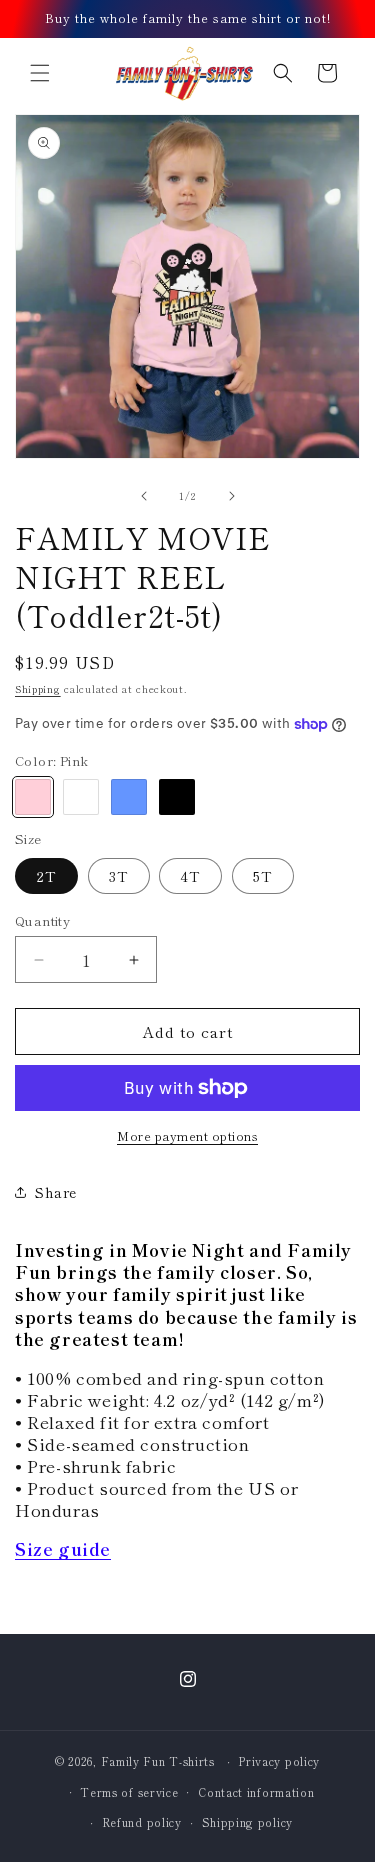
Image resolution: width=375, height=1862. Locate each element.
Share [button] (56, 1192)
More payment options (187, 1135)
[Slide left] (144, 496)
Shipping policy (248, 1822)
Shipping (38, 688)
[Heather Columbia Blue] (129, 797)
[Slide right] (232, 496)
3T (119, 876)
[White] (81, 797)
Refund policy (142, 1822)
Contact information (256, 1792)
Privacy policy (279, 1761)
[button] (40, 73)
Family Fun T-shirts (158, 1761)
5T (263, 876)
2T (46, 876)
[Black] (177, 797)
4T (190, 876)
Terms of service (129, 1792)
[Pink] (33, 797)
